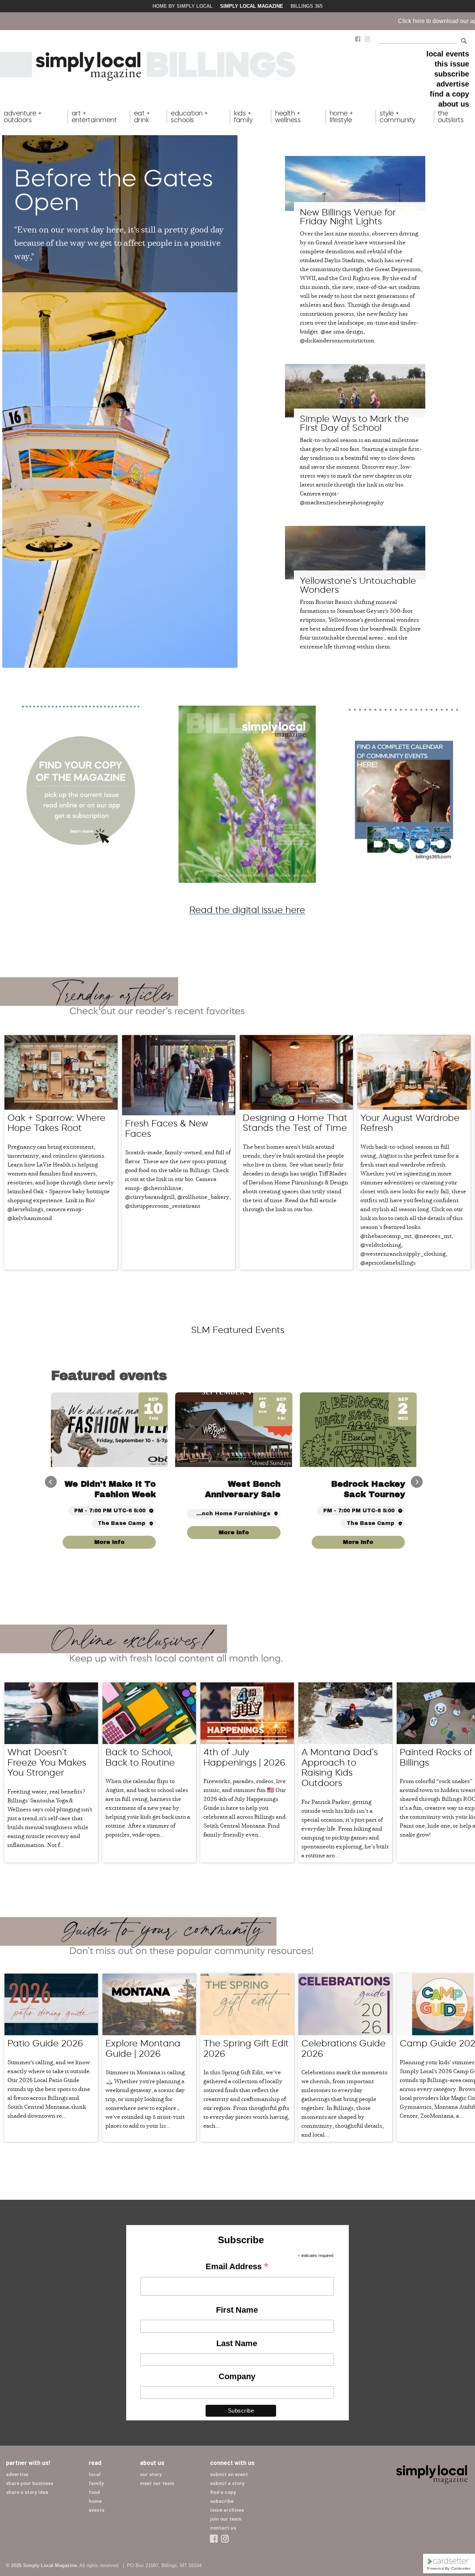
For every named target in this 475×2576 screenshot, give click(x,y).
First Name (237, 2310)
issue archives (227, 2510)
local (95, 2474)
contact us (223, 2528)
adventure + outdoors (23, 117)
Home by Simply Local (183, 6)
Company (237, 2376)
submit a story (227, 2483)
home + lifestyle (341, 117)
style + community (397, 117)
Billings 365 (307, 6)
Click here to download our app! (279, 21)
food (94, 2492)
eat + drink (142, 117)
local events (448, 54)
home (95, 2501)
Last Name (237, 2343)
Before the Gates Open (114, 190)
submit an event (229, 2474)
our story (151, 2474)
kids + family (243, 117)
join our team (226, 2519)
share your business (30, 2483)
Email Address (237, 2267)
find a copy (449, 94)
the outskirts (451, 117)
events (96, 2510)
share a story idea (27, 2492)
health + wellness (288, 117)
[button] (417, 1482)
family (96, 2483)
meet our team (157, 2483)
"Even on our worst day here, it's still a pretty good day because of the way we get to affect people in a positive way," (119, 242)
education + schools (189, 117)
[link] (358, 1533)
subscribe (452, 74)
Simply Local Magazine (252, 6)
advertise (453, 84)
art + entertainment (94, 117)
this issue (452, 64)
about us (454, 104)
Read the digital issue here (247, 910)
